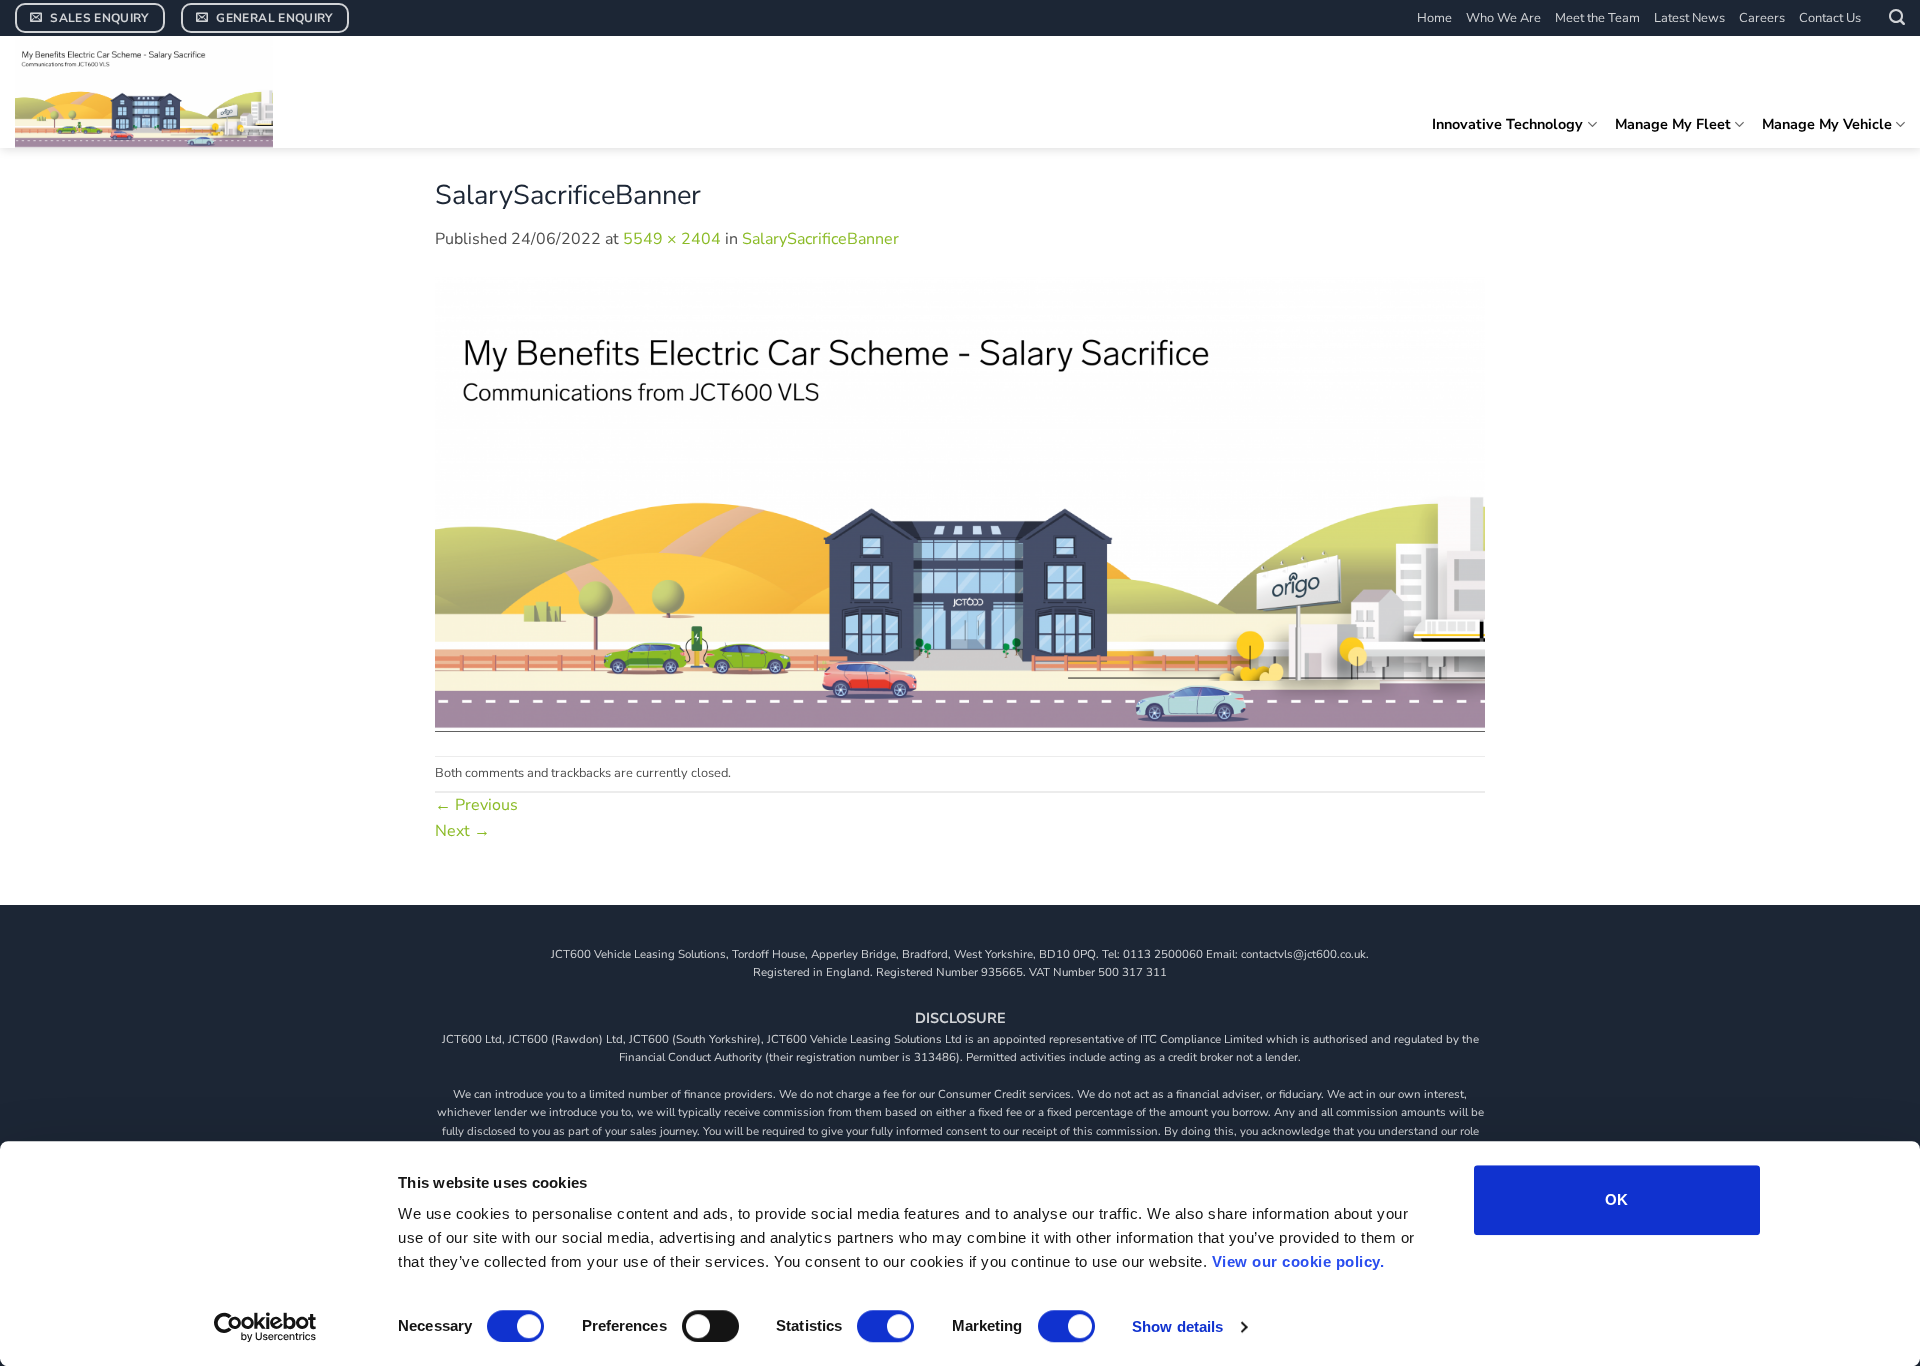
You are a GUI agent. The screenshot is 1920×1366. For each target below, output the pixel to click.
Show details (1177, 1326)
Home (1434, 18)
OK (1617, 1199)
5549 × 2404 (672, 239)
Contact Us (1830, 18)
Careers (1762, 18)
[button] (1897, 17)
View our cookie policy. (1298, 1261)
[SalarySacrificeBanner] (960, 503)
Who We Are (1503, 18)
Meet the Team (1597, 18)
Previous (476, 805)
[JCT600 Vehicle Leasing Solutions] (164, 92)
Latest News (1689, 18)
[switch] (710, 1326)
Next (462, 831)
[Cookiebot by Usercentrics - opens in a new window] (265, 1327)
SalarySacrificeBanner (820, 239)
